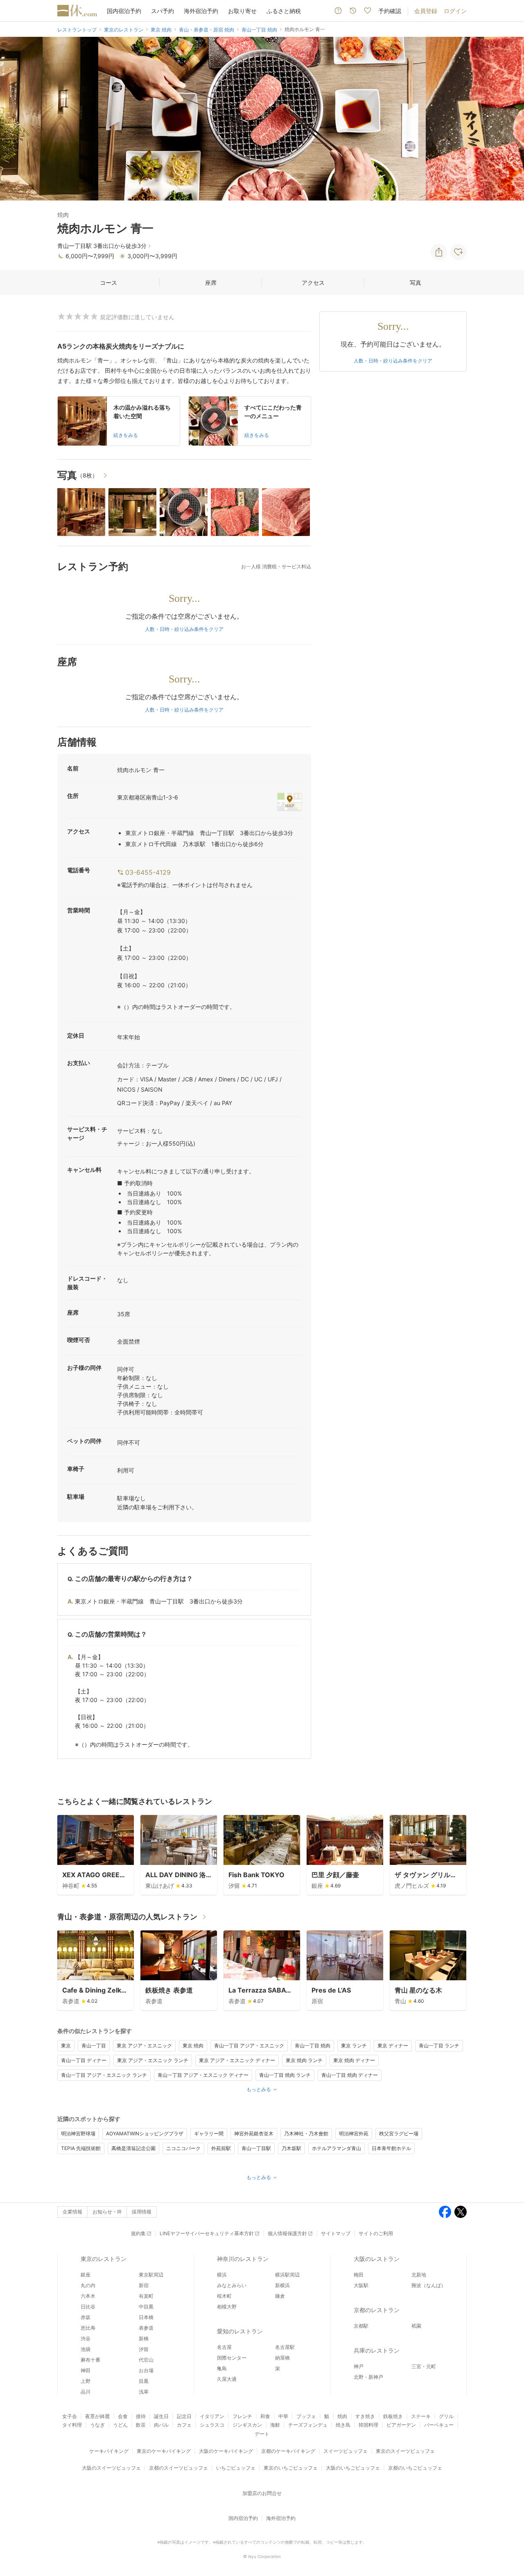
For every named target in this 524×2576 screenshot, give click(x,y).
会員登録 (426, 11)
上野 (86, 2381)
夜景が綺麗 (97, 2416)
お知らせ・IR (107, 2212)
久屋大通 (227, 2379)
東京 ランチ (354, 2046)
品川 (86, 2392)
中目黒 (146, 2307)
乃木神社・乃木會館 (306, 2134)
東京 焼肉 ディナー (354, 2060)
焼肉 (342, 2416)
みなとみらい (232, 2285)
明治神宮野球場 (78, 2134)
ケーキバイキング (109, 2451)
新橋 (144, 2338)
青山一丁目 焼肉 (313, 2046)
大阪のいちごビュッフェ (353, 2468)
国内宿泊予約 (124, 11)
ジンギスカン (247, 2425)
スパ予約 (163, 11)
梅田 (359, 2275)
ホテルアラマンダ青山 (337, 2148)
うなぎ (97, 2425)
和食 (265, 2416)
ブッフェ (306, 2416)
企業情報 (72, 2212)
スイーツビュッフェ (346, 2451)
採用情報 (142, 2212)
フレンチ (242, 2416)
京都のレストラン (377, 2310)
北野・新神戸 (368, 2377)
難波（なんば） (429, 2285)
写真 (416, 283)
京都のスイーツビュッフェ (178, 2468)
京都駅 (361, 2326)
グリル (446, 2416)
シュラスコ (212, 2425)
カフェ (184, 2425)
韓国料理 (368, 2425)
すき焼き (365, 2416)
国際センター (232, 2358)
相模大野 (227, 2307)
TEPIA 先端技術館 (81, 2148)
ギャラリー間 (209, 2134)
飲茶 (141, 2425)
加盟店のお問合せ (262, 2493)
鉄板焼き (393, 2416)
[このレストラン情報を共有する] (439, 252)
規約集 (138, 2233)
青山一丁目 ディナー (84, 2060)
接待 (141, 2416)
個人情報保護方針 (287, 2233)
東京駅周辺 (151, 2275)
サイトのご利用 (376, 2233)
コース (108, 283)
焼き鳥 (343, 2425)
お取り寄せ (242, 11)
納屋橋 (282, 2358)
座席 (211, 283)
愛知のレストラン (240, 2331)
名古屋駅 (285, 2347)
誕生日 (161, 2416)
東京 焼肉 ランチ (304, 2060)
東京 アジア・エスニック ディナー (237, 2060)
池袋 (86, 2349)
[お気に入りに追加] (458, 252)
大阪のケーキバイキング (226, 2451)
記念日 (184, 2416)
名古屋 (224, 2347)
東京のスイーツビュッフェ (405, 2451)
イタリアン (212, 2416)
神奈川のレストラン (243, 2259)
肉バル (161, 2425)
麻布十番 (90, 2360)
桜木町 (224, 2296)
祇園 (416, 2326)
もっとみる (259, 2089)
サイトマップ (336, 2233)
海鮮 (275, 2425)
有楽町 (146, 2296)
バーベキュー (439, 2425)
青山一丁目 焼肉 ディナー (350, 2075)
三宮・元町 (424, 2366)
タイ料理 (72, 2425)
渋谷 (86, 2338)
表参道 (146, 2328)
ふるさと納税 (284, 11)
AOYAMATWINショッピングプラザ (145, 2134)
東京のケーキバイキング (164, 2451)
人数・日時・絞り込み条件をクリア (184, 629)
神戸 (359, 2366)
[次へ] (509, 119)
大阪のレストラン (377, 2259)
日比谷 (88, 2307)
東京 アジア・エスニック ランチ (153, 2060)
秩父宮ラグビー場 (399, 2134)
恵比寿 (88, 2328)
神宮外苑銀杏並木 (254, 2134)
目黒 (144, 2381)
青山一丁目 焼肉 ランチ (285, 2075)
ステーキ (421, 2416)
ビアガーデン (401, 2425)
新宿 (144, 2285)
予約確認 (390, 11)
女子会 (70, 2416)
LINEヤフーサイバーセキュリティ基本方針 (207, 2233)
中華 (283, 2416)
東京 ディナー (393, 2046)
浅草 (144, 2392)
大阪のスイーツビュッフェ (111, 2468)
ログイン (455, 11)
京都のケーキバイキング (288, 2451)
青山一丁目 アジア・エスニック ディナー (203, 2075)
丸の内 (88, 2285)
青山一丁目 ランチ (439, 2046)
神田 (86, 2370)
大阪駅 (361, 2285)
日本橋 (146, 2317)
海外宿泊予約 (201, 11)
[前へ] (15, 119)
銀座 (86, 2275)
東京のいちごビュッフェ (291, 2468)
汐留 (144, 2349)
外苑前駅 (221, 2148)
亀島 (222, 2368)
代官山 (146, 2360)
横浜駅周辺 (287, 2275)
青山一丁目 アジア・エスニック (249, 2046)
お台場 (146, 2370)
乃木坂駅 (291, 2148)
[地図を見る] (289, 802)
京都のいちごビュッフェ (415, 2468)
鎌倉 (280, 2296)
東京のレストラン (104, 2259)
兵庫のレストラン (377, 2350)
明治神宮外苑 (354, 2134)
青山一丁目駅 (256, 2148)
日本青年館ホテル (391, 2148)
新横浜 (282, 2285)
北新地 (419, 2275)
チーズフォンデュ (308, 2425)
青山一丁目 (94, 2046)
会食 (123, 2416)
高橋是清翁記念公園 (133, 2148)
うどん (120, 2425)
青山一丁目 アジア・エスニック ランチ (104, 2075)
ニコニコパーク (183, 2148)
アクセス (313, 283)
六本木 (88, 2296)
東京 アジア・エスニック (144, 2046)
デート (262, 2434)
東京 (66, 2046)
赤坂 (86, 2317)
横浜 (222, 2275)
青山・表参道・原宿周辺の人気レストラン (127, 1917)
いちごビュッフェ (236, 2468)
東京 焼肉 (193, 2046)
